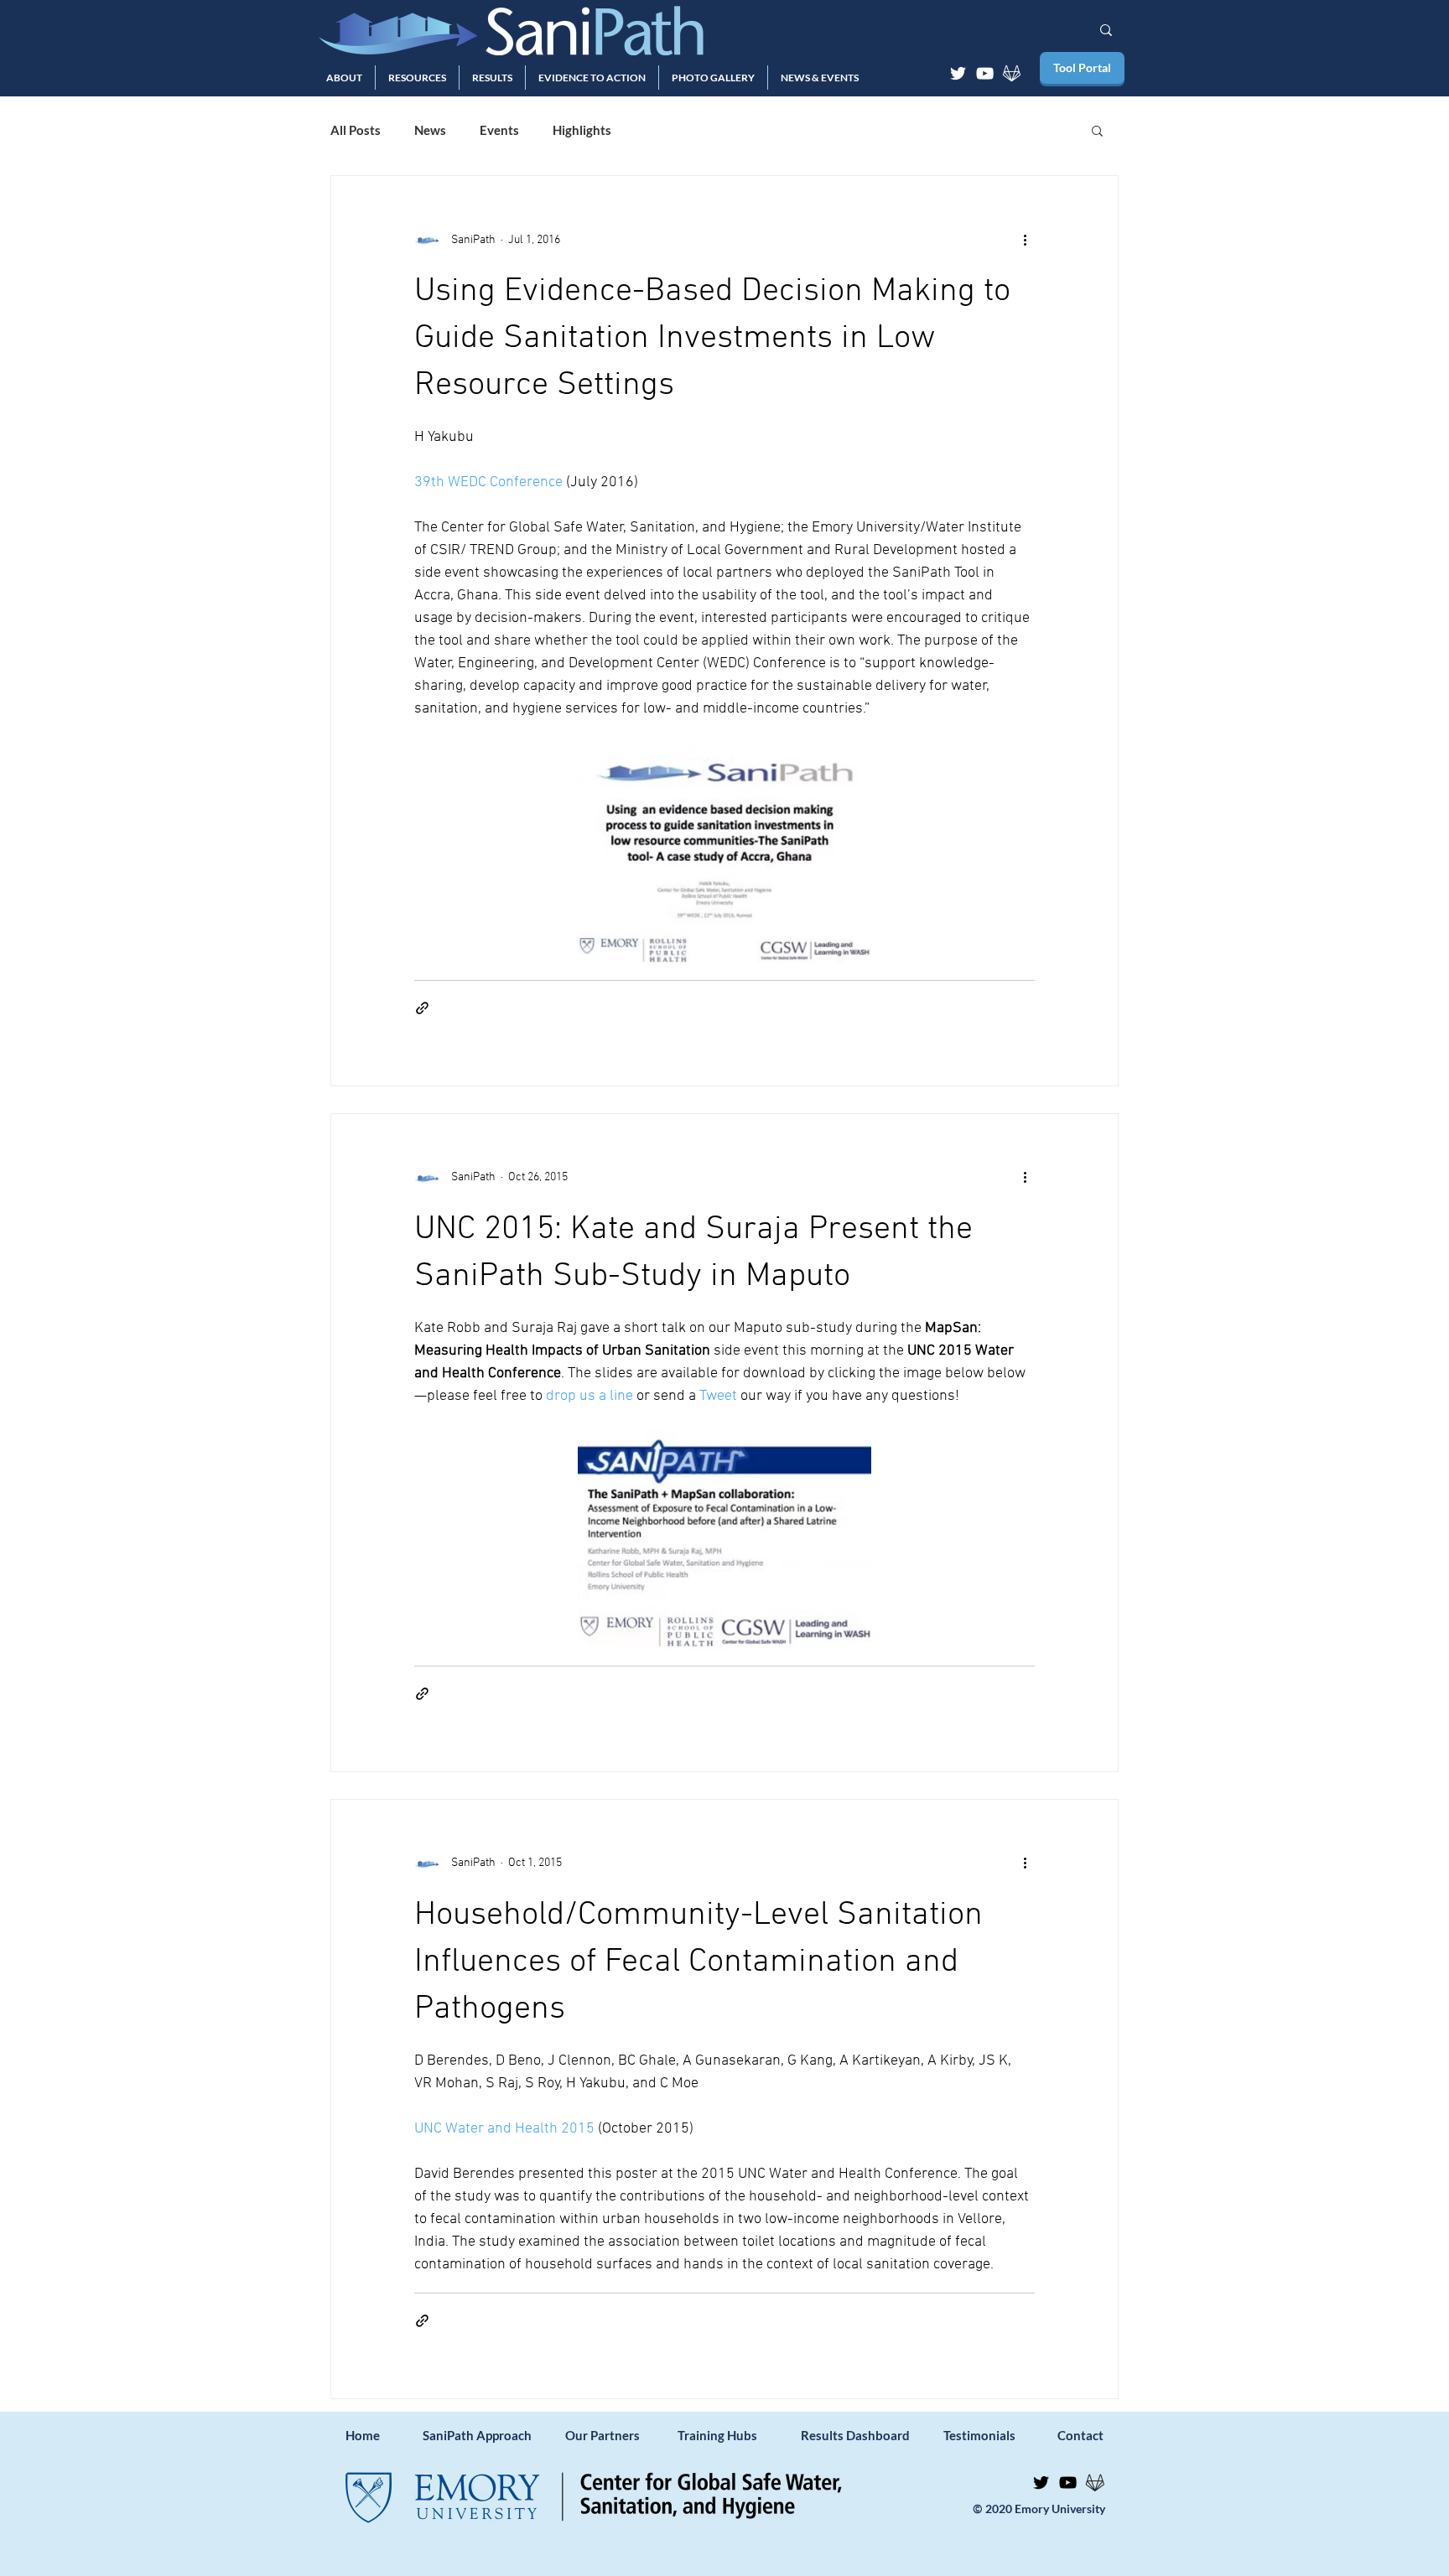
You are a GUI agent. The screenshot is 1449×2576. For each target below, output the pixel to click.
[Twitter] (958, 73)
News (430, 130)
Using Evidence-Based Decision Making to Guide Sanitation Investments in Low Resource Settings (712, 339)
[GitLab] (1012, 73)
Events (499, 130)
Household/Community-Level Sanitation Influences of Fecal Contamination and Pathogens (699, 1962)
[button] (344, 78)
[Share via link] (422, 1008)
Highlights (582, 130)
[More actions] (1025, 240)
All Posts (356, 130)
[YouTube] (985, 73)
